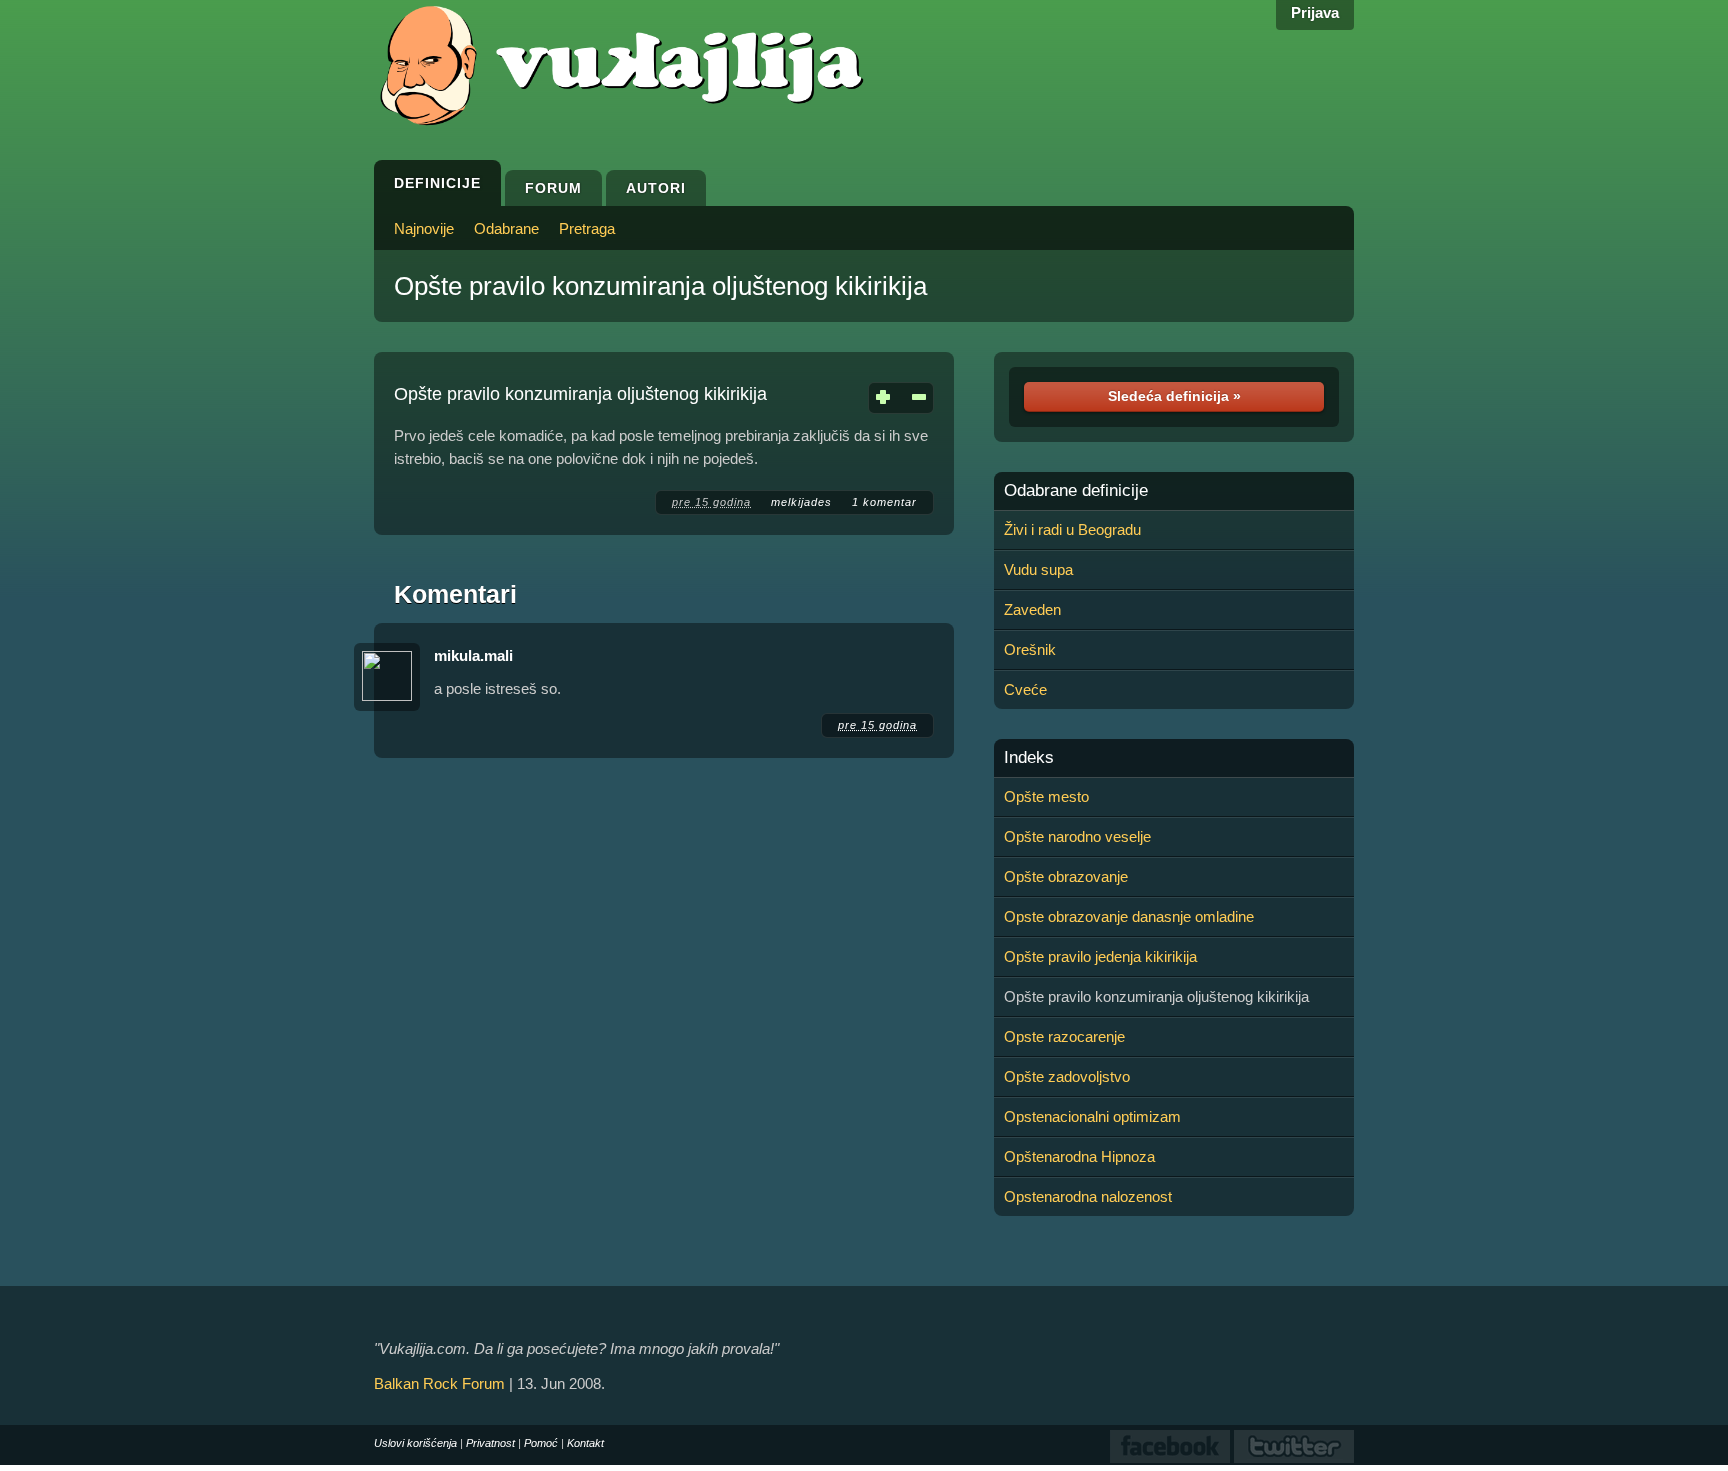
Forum (553, 188)
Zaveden (1032, 609)
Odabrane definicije (1076, 491)
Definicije (437, 183)
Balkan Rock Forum (439, 1383)
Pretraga (587, 228)
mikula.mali (473, 655)
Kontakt (585, 1443)
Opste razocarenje (1064, 1036)
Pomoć (541, 1443)
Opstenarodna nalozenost (1088, 1196)
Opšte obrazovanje (1066, 876)
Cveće (1025, 689)
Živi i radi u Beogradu (1072, 529)
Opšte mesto (1046, 796)
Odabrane (506, 228)
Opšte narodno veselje (1077, 836)
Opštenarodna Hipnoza (1079, 1156)
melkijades (801, 502)
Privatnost (490, 1443)
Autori (656, 188)
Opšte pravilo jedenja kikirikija (1100, 956)
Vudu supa (1038, 569)
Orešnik (1030, 649)
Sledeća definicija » (1174, 396)
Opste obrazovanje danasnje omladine (1129, 916)
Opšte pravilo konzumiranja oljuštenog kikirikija (660, 286)
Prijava (1315, 12)
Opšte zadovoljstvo (1067, 1076)
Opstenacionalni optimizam (1092, 1116)
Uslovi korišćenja (415, 1443)
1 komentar (884, 502)
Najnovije (424, 228)
